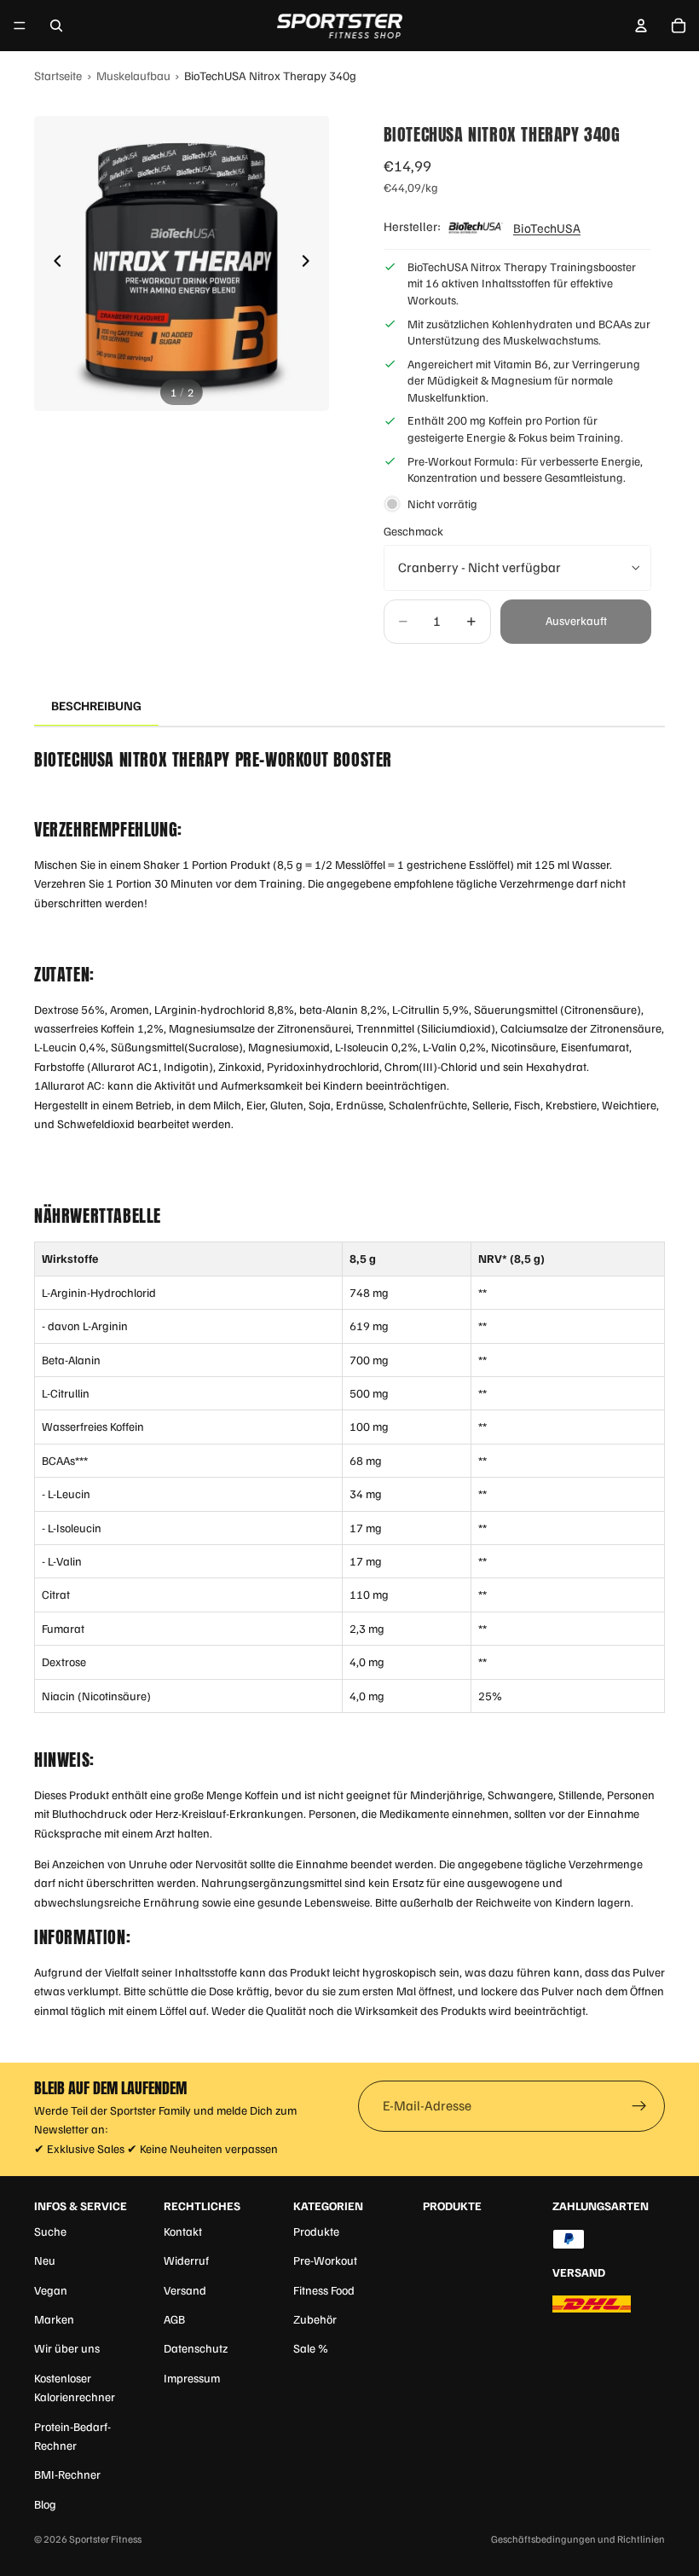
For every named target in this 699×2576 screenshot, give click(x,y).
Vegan (51, 2290)
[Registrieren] (639, 2106)
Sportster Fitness (105, 2539)
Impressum (192, 2378)
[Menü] (20, 26)
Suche (50, 2231)
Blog (45, 2504)
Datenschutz (196, 2348)
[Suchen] (56, 26)
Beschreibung (96, 705)
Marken (54, 2319)
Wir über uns (67, 2348)
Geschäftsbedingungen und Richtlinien (578, 2539)
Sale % (311, 2348)
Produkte (316, 2231)
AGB (174, 2319)
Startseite (58, 75)
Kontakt (183, 2231)
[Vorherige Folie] (53, 263)
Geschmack (413, 531)
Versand (185, 2290)
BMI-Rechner (67, 2474)
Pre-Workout (325, 2260)
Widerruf (186, 2260)
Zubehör (315, 2319)
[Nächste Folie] (310, 263)
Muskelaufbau (133, 75)
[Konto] (641, 26)
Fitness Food (324, 2290)
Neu (45, 2260)
